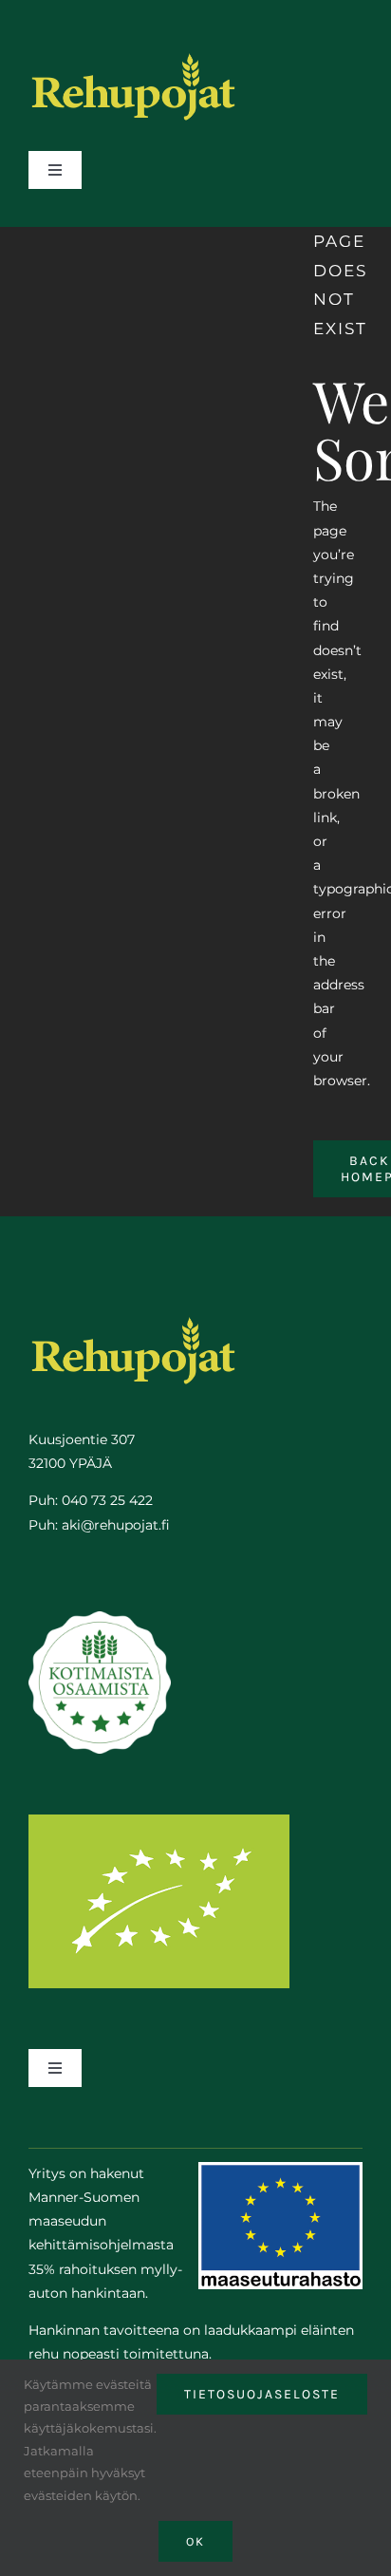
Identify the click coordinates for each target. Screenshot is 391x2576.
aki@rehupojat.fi (116, 1525)
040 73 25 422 (107, 1500)
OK (195, 2541)
